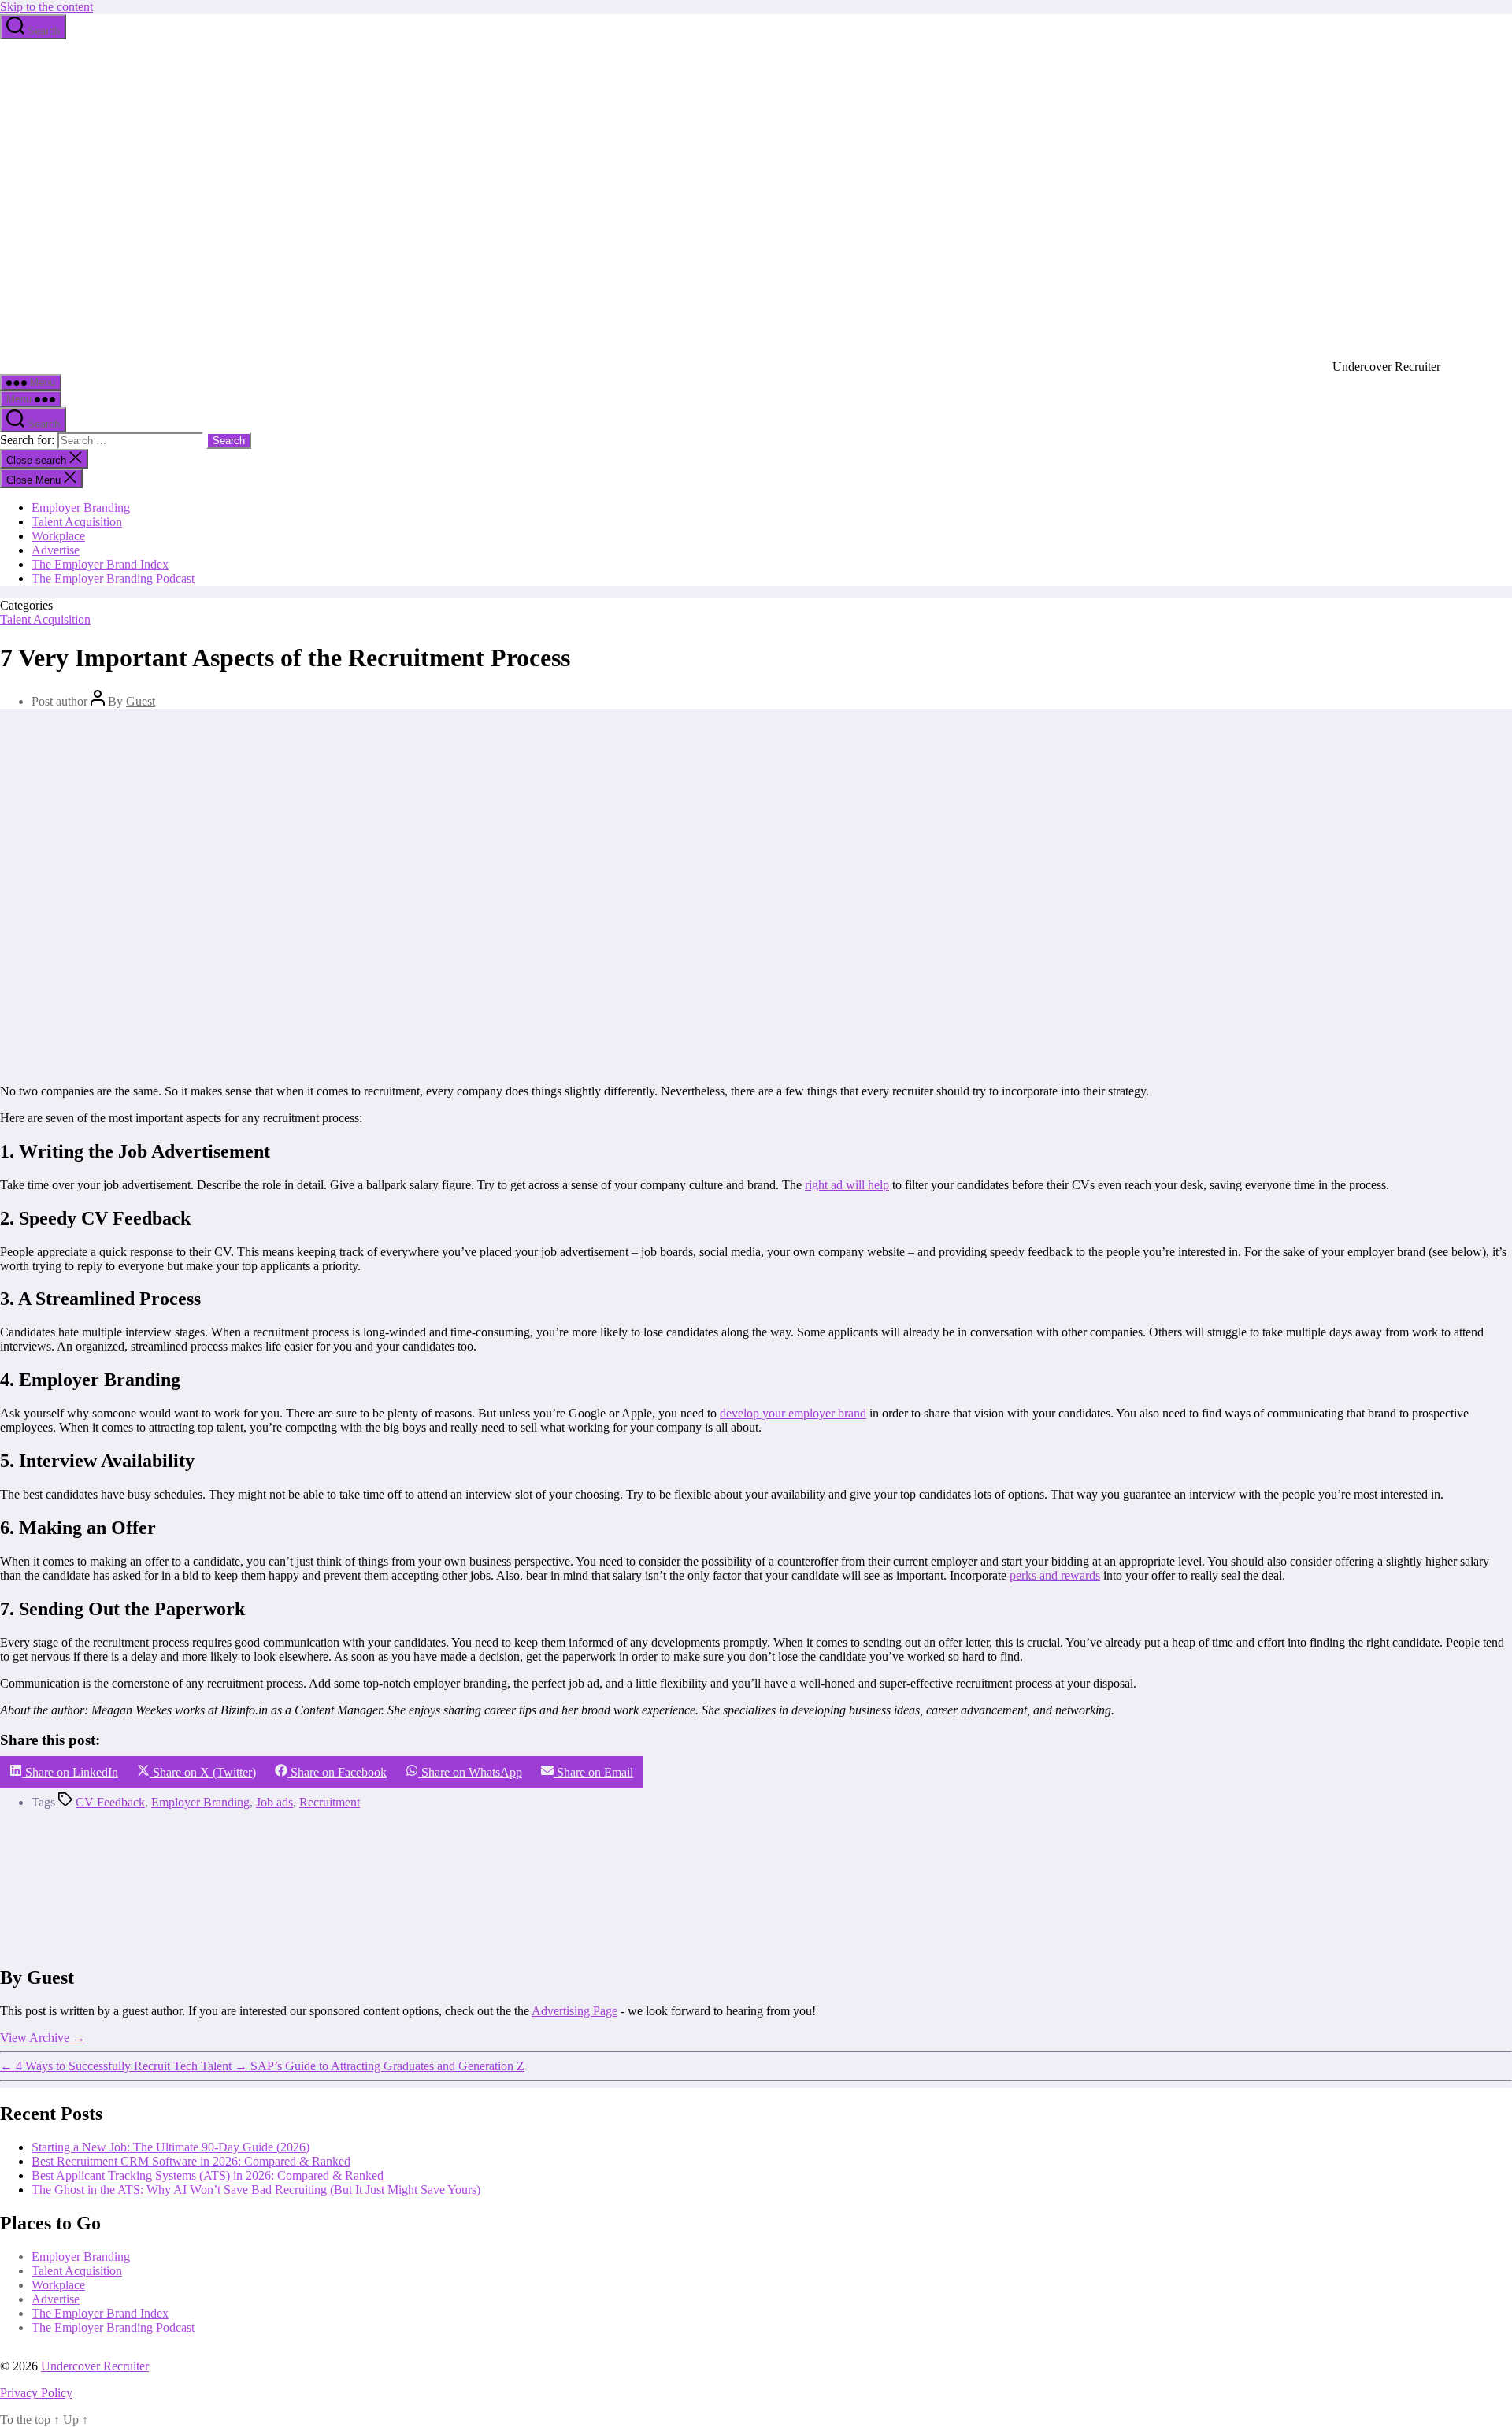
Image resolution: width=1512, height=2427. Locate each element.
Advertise (56, 550)
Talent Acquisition (77, 522)
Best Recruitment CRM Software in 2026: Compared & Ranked (191, 2161)
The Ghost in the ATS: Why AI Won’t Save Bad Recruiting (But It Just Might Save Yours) (256, 2190)
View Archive (43, 2038)
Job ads (274, 1802)
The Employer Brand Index (100, 564)
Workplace (58, 536)
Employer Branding (81, 508)
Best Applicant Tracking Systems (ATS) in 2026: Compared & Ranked (208, 2175)
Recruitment (330, 1802)
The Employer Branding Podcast (113, 578)
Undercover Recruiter (95, 2366)
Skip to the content (46, 7)
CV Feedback (110, 1802)
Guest (141, 701)
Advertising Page (574, 2011)
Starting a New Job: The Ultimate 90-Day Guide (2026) (170, 2147)
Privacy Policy (36, 2393)
